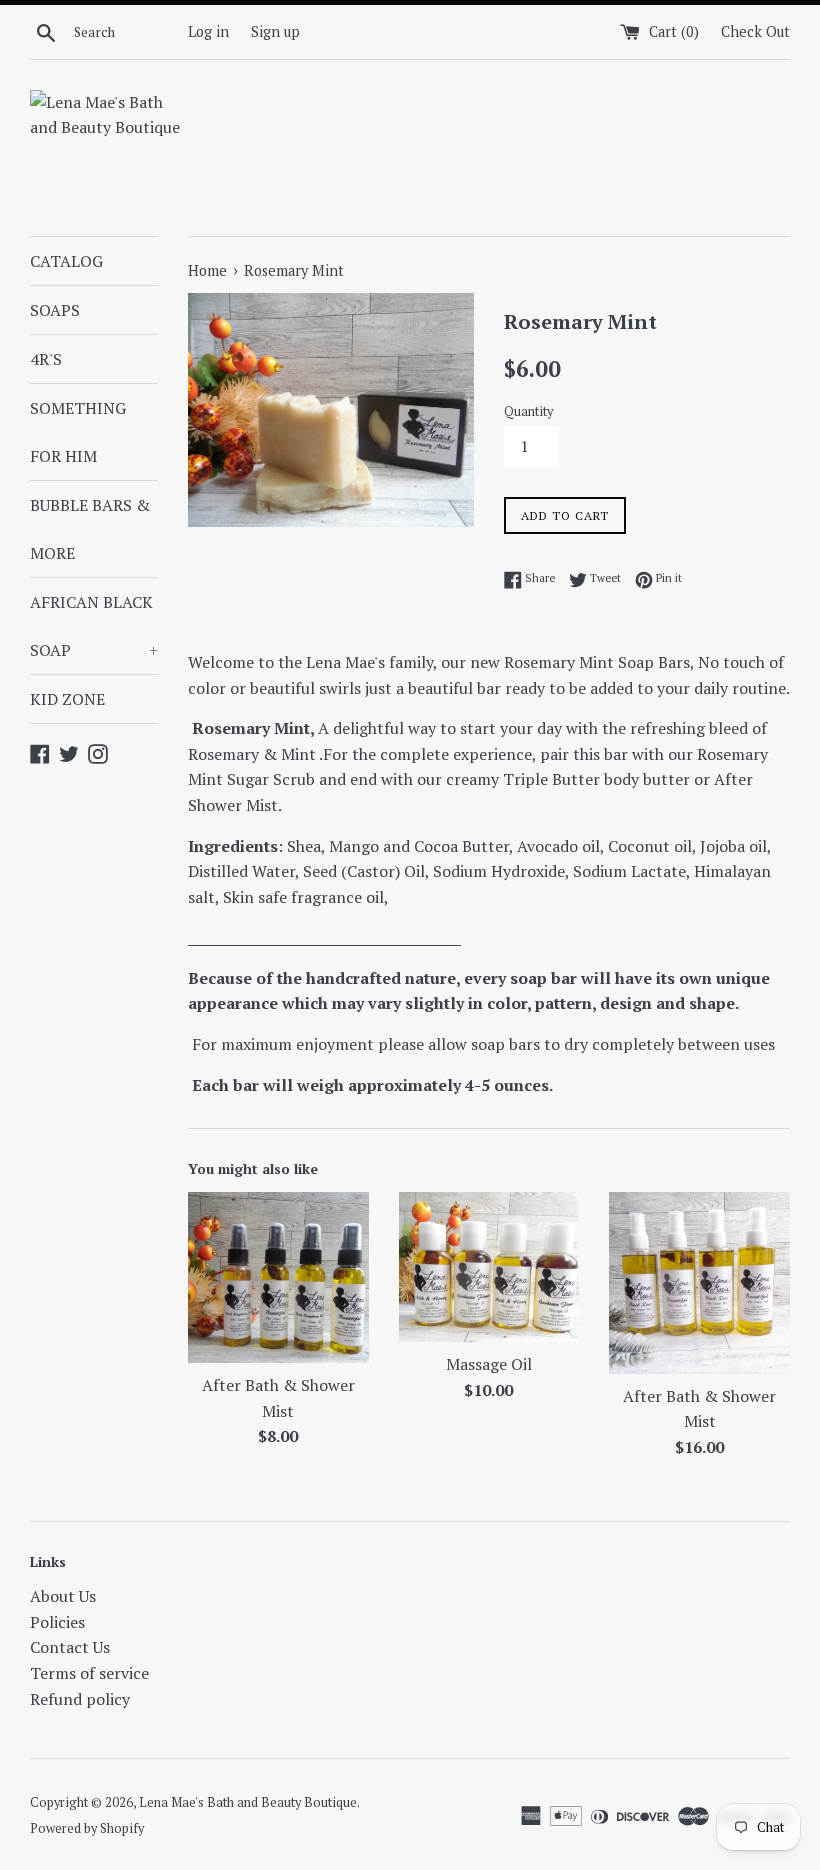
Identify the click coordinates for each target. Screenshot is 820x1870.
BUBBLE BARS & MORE (90, 529)
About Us (63, 1596)
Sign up (275, 31)
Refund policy (80, 1699)
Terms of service (89, 1673)
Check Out (755, 31)
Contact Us (70, 1647)
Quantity (528, 411)
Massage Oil (489, 1364)
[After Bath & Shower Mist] (278, 1277)
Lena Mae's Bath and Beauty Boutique (248, 1802)
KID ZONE (67, 699)
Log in (208, 31)
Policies (57, 1622)
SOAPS (55, 310)
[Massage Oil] (489, 1267)
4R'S (46, 359)
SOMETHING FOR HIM (78, 432)
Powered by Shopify (87, 1828)
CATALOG (66, 261)
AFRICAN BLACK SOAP (94, 626)
